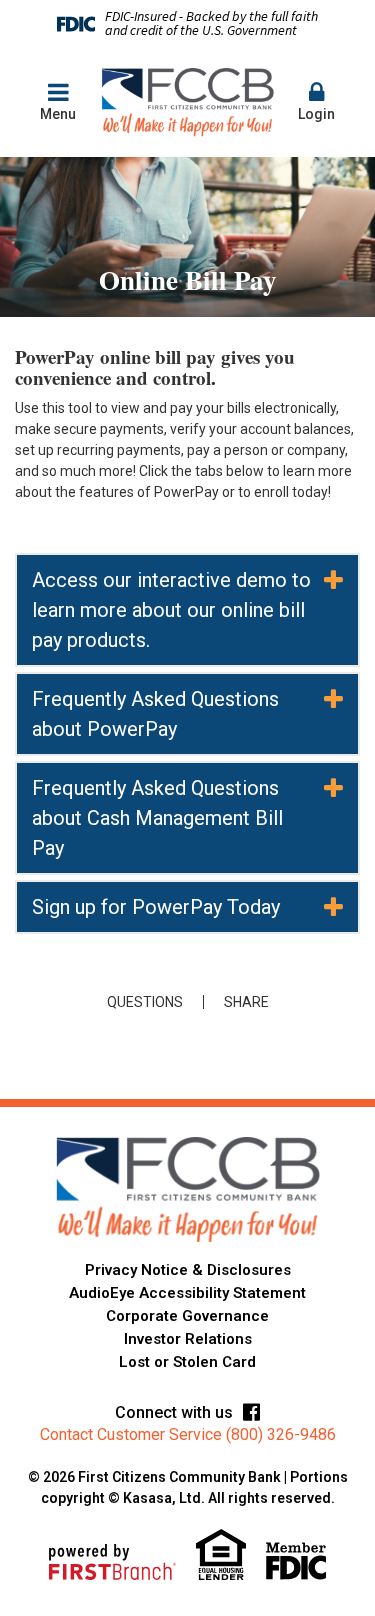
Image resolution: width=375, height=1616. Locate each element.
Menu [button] (58, 114)
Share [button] (246, 1002)
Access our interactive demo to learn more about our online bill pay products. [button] (171, 610)
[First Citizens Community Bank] (187, 101)
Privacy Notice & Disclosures (188, 1270)
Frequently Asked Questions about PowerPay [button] (155, 714)
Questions (145, 1002)
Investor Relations (188, 1339)
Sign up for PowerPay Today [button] (156, 907)
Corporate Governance (187, 1316)
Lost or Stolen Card (187, 1362)
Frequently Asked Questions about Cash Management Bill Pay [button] (157, 818)
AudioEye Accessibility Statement (187, 1293)
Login (316, 114)
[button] (317, 102)
